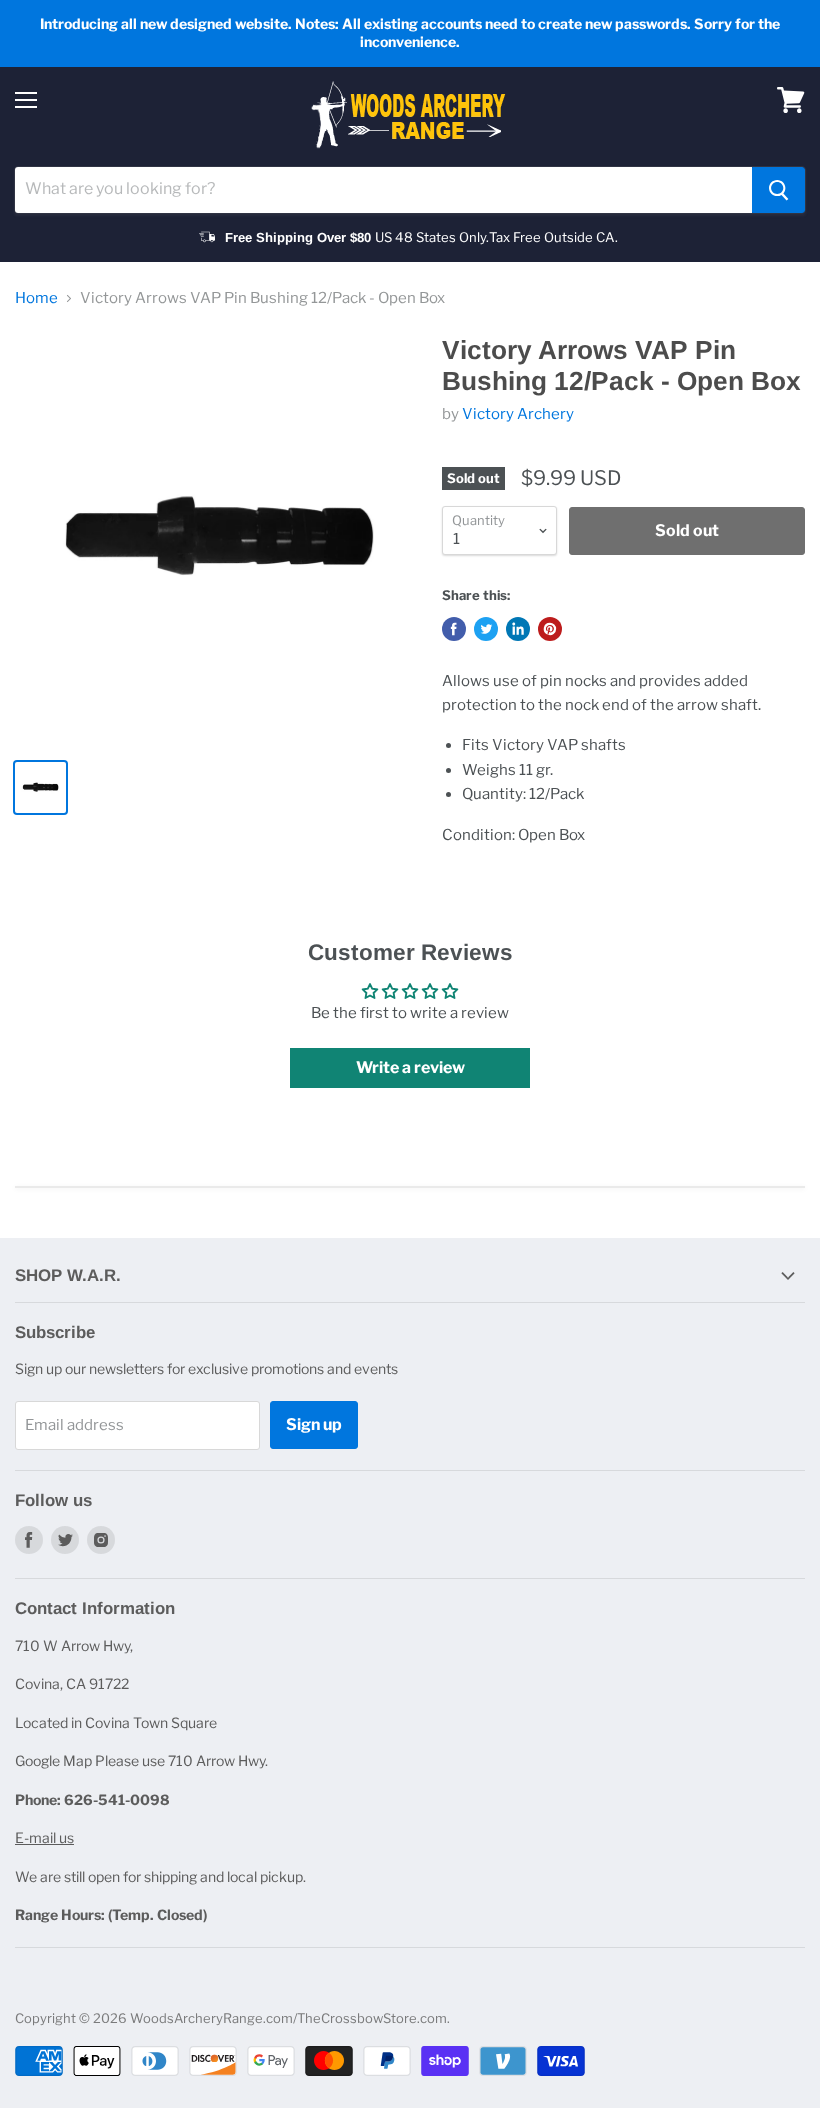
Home (36, 298)
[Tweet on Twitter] (486, 629)
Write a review (410, 1067)
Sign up (314, 1424)
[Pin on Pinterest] (550, 629)
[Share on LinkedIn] (518, 629)
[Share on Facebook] (454, 629)
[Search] (778, 190)
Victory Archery (518, 414)
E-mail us (44, 1837)
